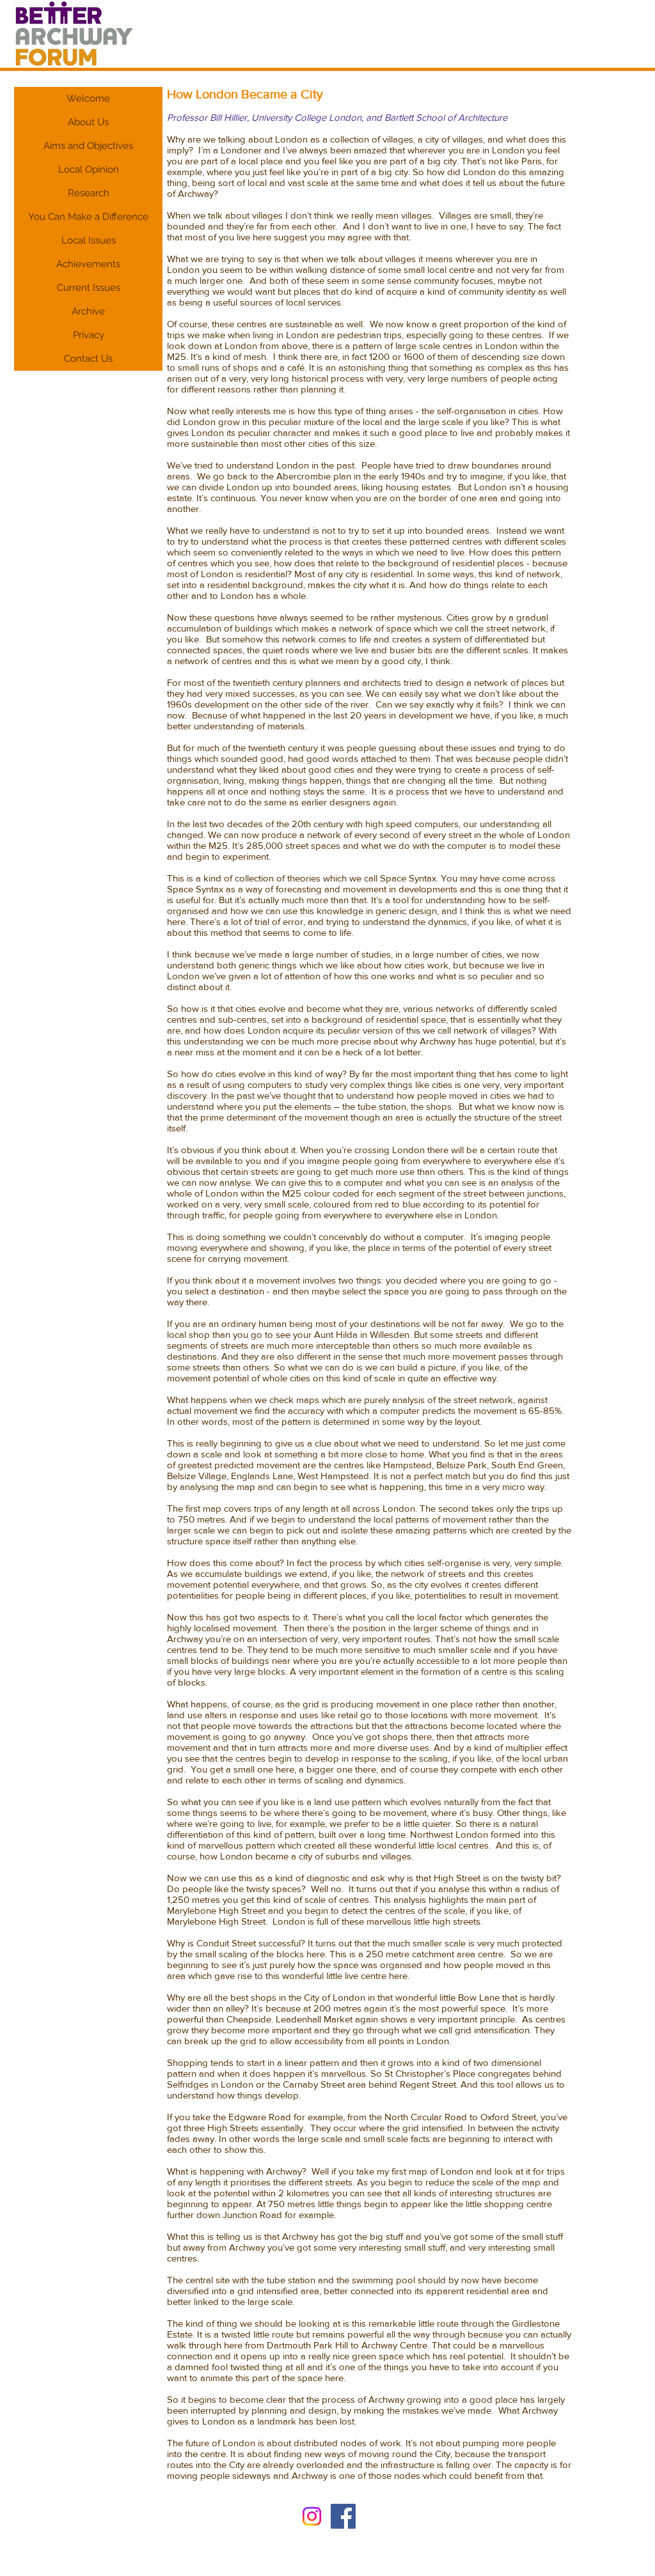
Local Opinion (89, 169)
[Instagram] (312, 2516)
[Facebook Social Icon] (343, 2516)
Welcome (88, 98)
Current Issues (89, 288)
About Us (88, 122)
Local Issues (89, 240)
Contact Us (88, 359)
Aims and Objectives (88, 146)
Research (89, 193)
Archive (88, 311)
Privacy (89, 335)
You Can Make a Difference (88, 217)
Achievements (88, 264)
